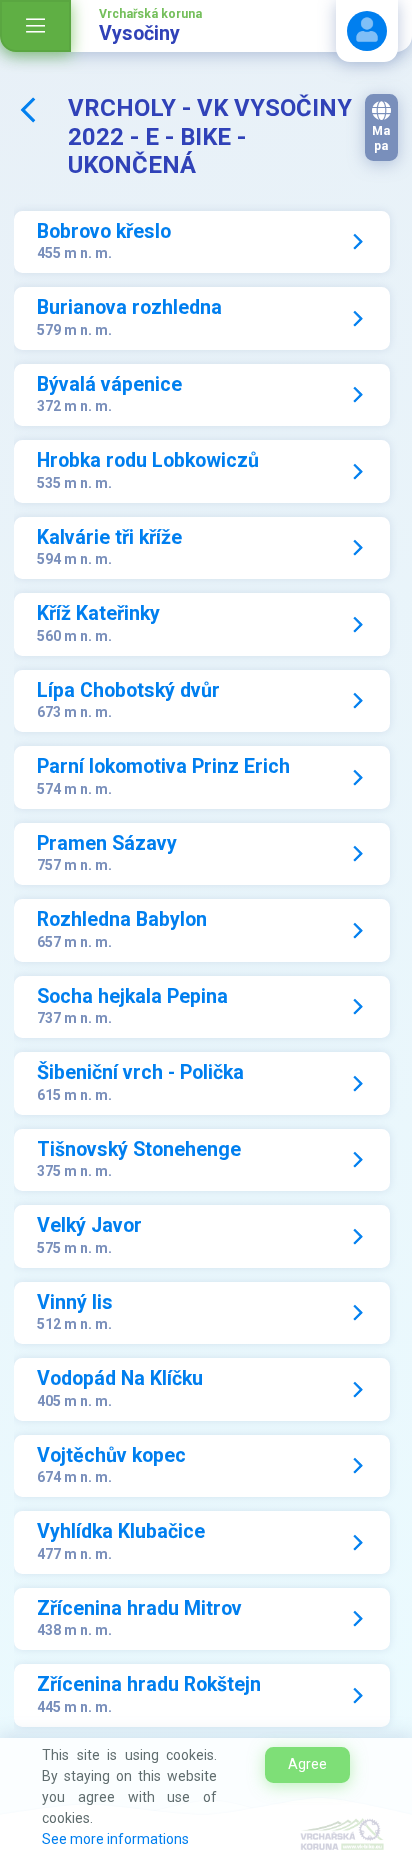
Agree (307, 1764)
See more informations (115, 1839)
